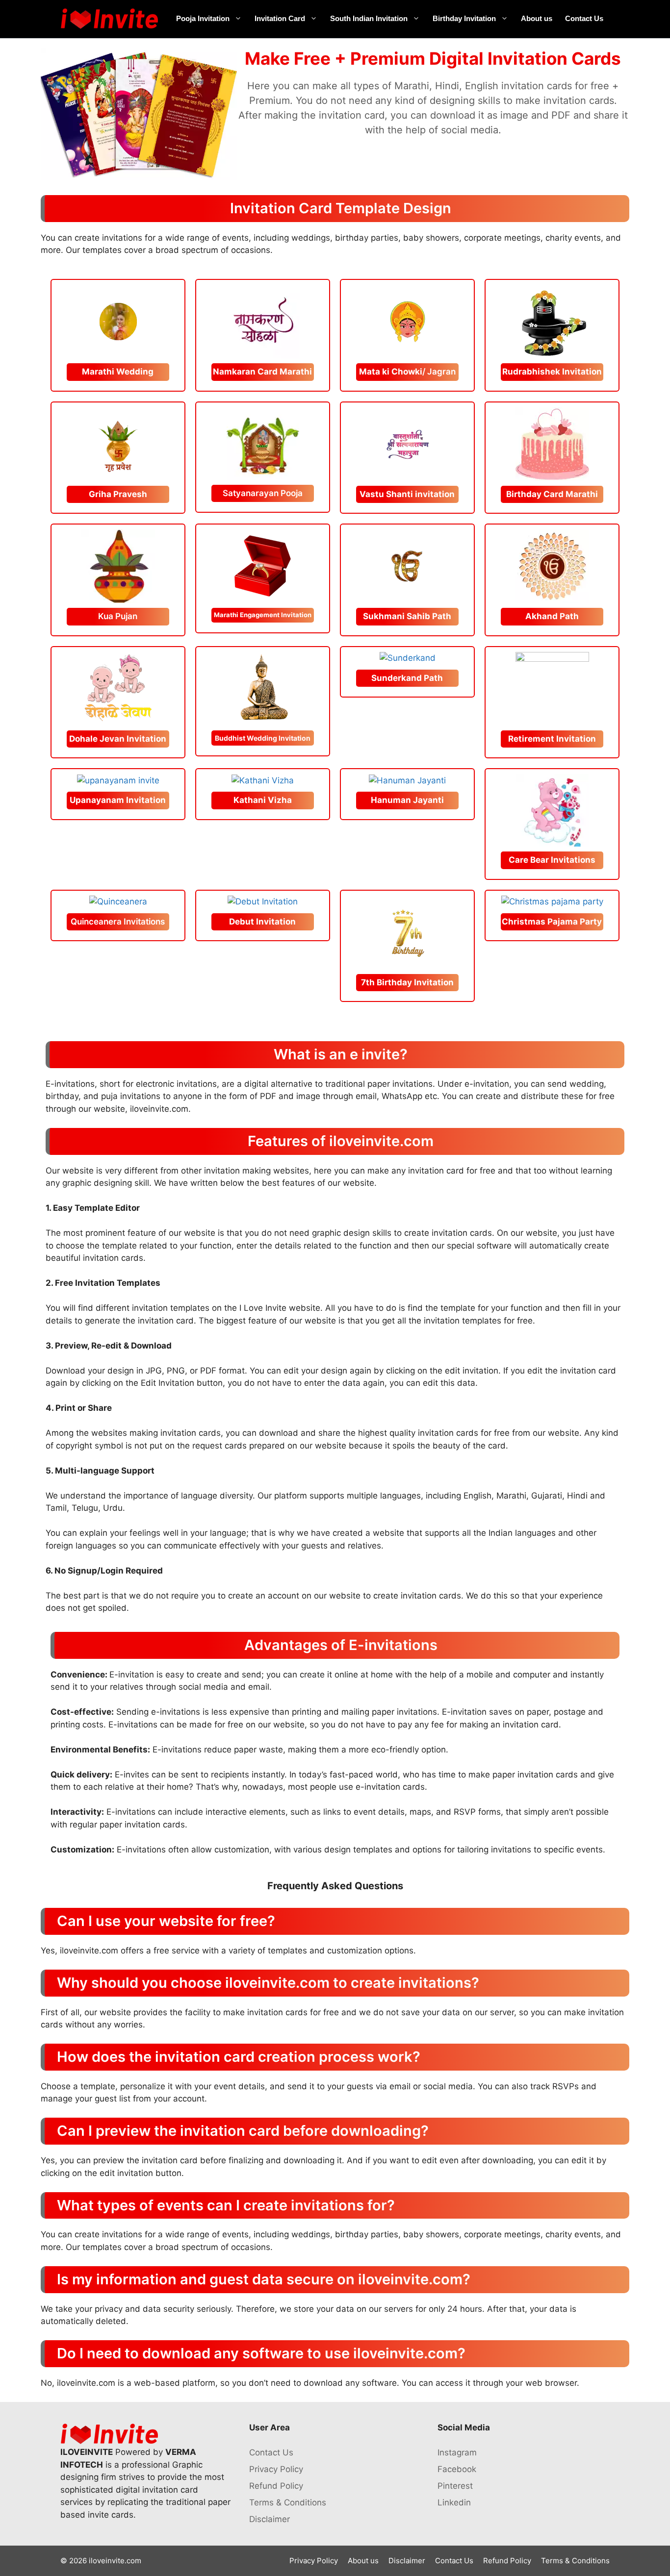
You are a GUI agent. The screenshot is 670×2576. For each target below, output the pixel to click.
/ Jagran (407, 372)
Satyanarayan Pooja (263, 493)
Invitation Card (280, 18)
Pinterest (455, 2486)
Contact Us (584, 18)
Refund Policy (276, 2486)
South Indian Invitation (369, 18)
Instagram (457, 2452)
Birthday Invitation (464, 18)
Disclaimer (270, 2519)
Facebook (457, 2469)
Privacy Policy (276, 2469)
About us (537, 18)
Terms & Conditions (288, 2502)
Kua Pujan (118, 616)
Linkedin (454, 2502)
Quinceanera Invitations (118, 922)
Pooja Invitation (203, 18)
